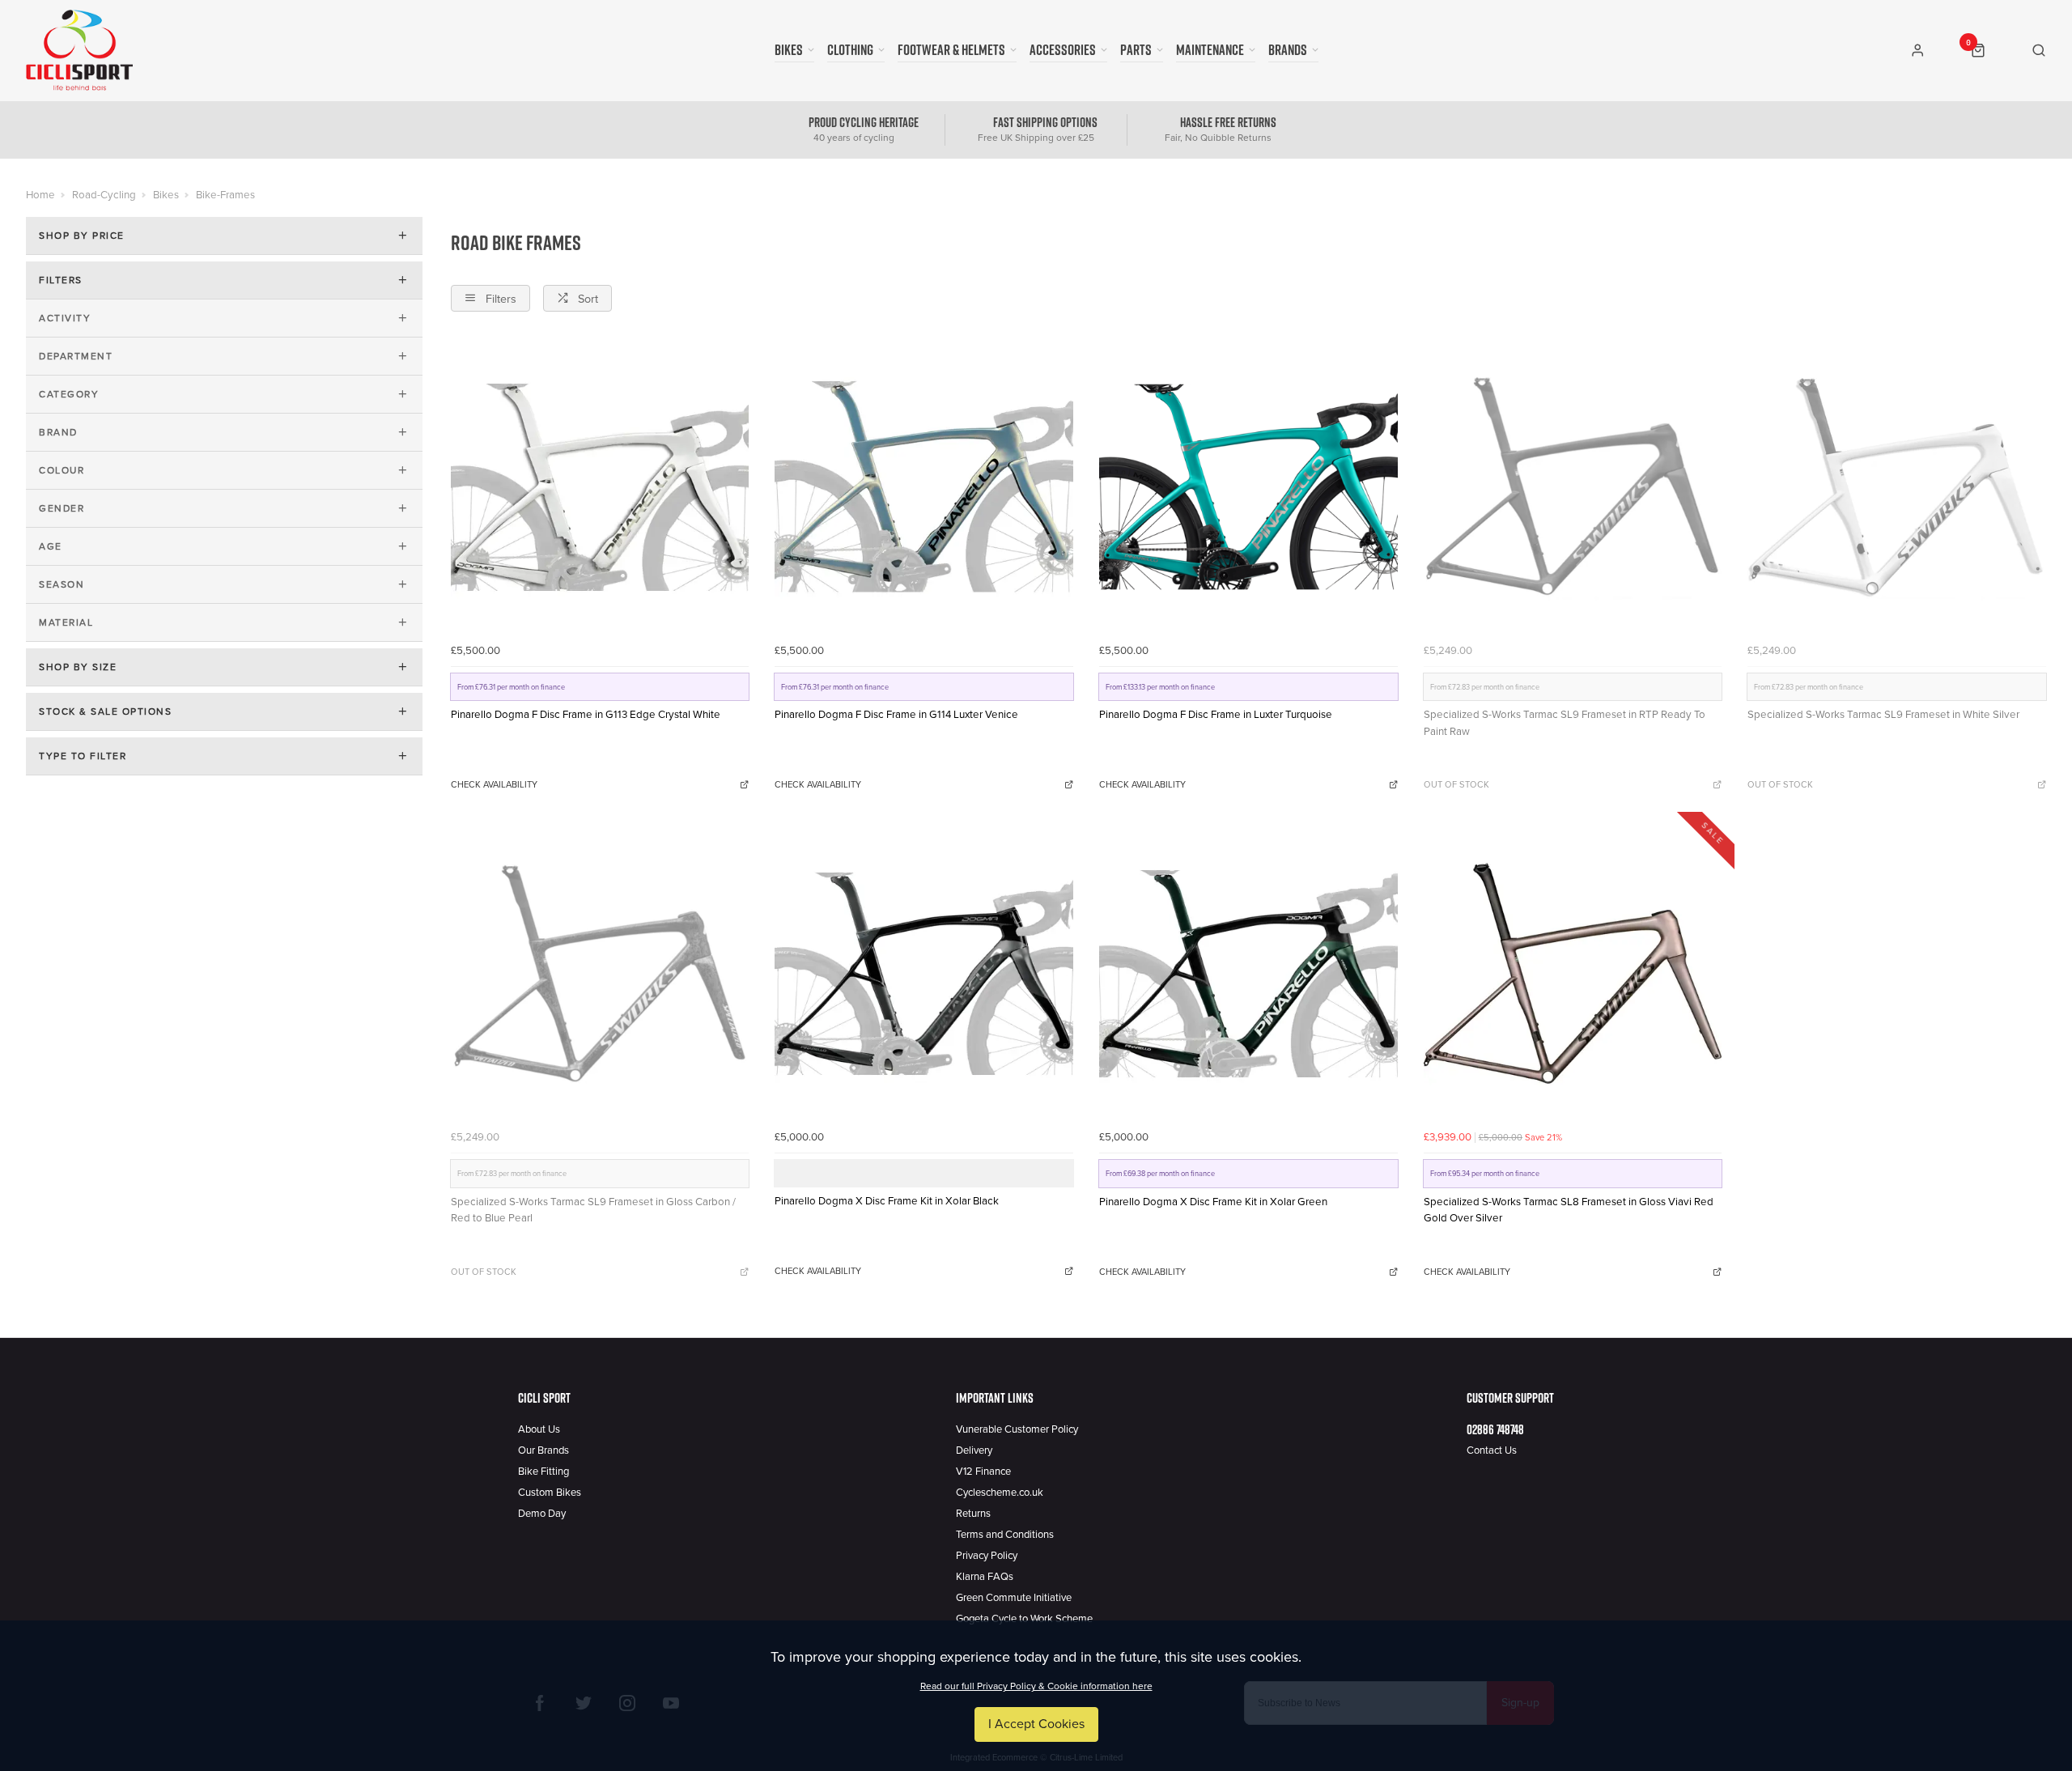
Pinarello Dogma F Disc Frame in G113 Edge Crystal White (586, 715)
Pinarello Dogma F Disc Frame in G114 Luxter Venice (896, 715)
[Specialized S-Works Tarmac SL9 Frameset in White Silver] (1897, 487)
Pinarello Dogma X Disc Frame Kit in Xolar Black (887, 1201)
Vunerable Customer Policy (1017, 1429)
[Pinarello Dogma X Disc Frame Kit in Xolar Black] (924, 974)
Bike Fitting (543, 1472)
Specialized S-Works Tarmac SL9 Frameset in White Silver (1883, 715)
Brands (1288, 50)
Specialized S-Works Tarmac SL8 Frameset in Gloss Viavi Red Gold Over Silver (1569, 1210)
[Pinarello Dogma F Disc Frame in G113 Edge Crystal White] (600, 487)
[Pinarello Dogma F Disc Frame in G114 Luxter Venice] (924, 487)
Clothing (850, 50)
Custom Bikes (550, 1493)
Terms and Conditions (1005, 1535)
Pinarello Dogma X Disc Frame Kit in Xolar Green (1213, 1202)
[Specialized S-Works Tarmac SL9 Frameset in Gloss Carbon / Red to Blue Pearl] (600, 974)
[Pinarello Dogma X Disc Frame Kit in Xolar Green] (1248, 974)
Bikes (789, 50)
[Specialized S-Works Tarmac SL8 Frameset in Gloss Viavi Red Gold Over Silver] (1573, 974)
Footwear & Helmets (951, 50)
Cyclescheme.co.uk (1000, 1493)
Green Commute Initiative (1014, 1598)
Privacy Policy (987, 1556)
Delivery (974, 1450)
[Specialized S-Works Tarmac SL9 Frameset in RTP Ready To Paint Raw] (1573, 487)
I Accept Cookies (1036, 1724)
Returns (973, 1514)
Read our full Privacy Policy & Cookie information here (1036, 1686)
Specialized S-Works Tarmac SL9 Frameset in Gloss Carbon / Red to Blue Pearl (593, 1210)
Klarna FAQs (985, 1577)
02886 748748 (1495, 1429)
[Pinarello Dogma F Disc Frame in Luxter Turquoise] (1248, 487)
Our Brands (543, 1450)
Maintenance (1210, 50)
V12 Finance (983, 1472)
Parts (1136, 50)
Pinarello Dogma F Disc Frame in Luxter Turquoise (1216, 715)
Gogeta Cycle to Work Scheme (1024, 1619)
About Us (539, 1429)
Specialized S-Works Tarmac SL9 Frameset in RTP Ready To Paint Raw (1565, 723)
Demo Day (542, 1514)
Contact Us (1492, 1450)
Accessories (1063, 50)
